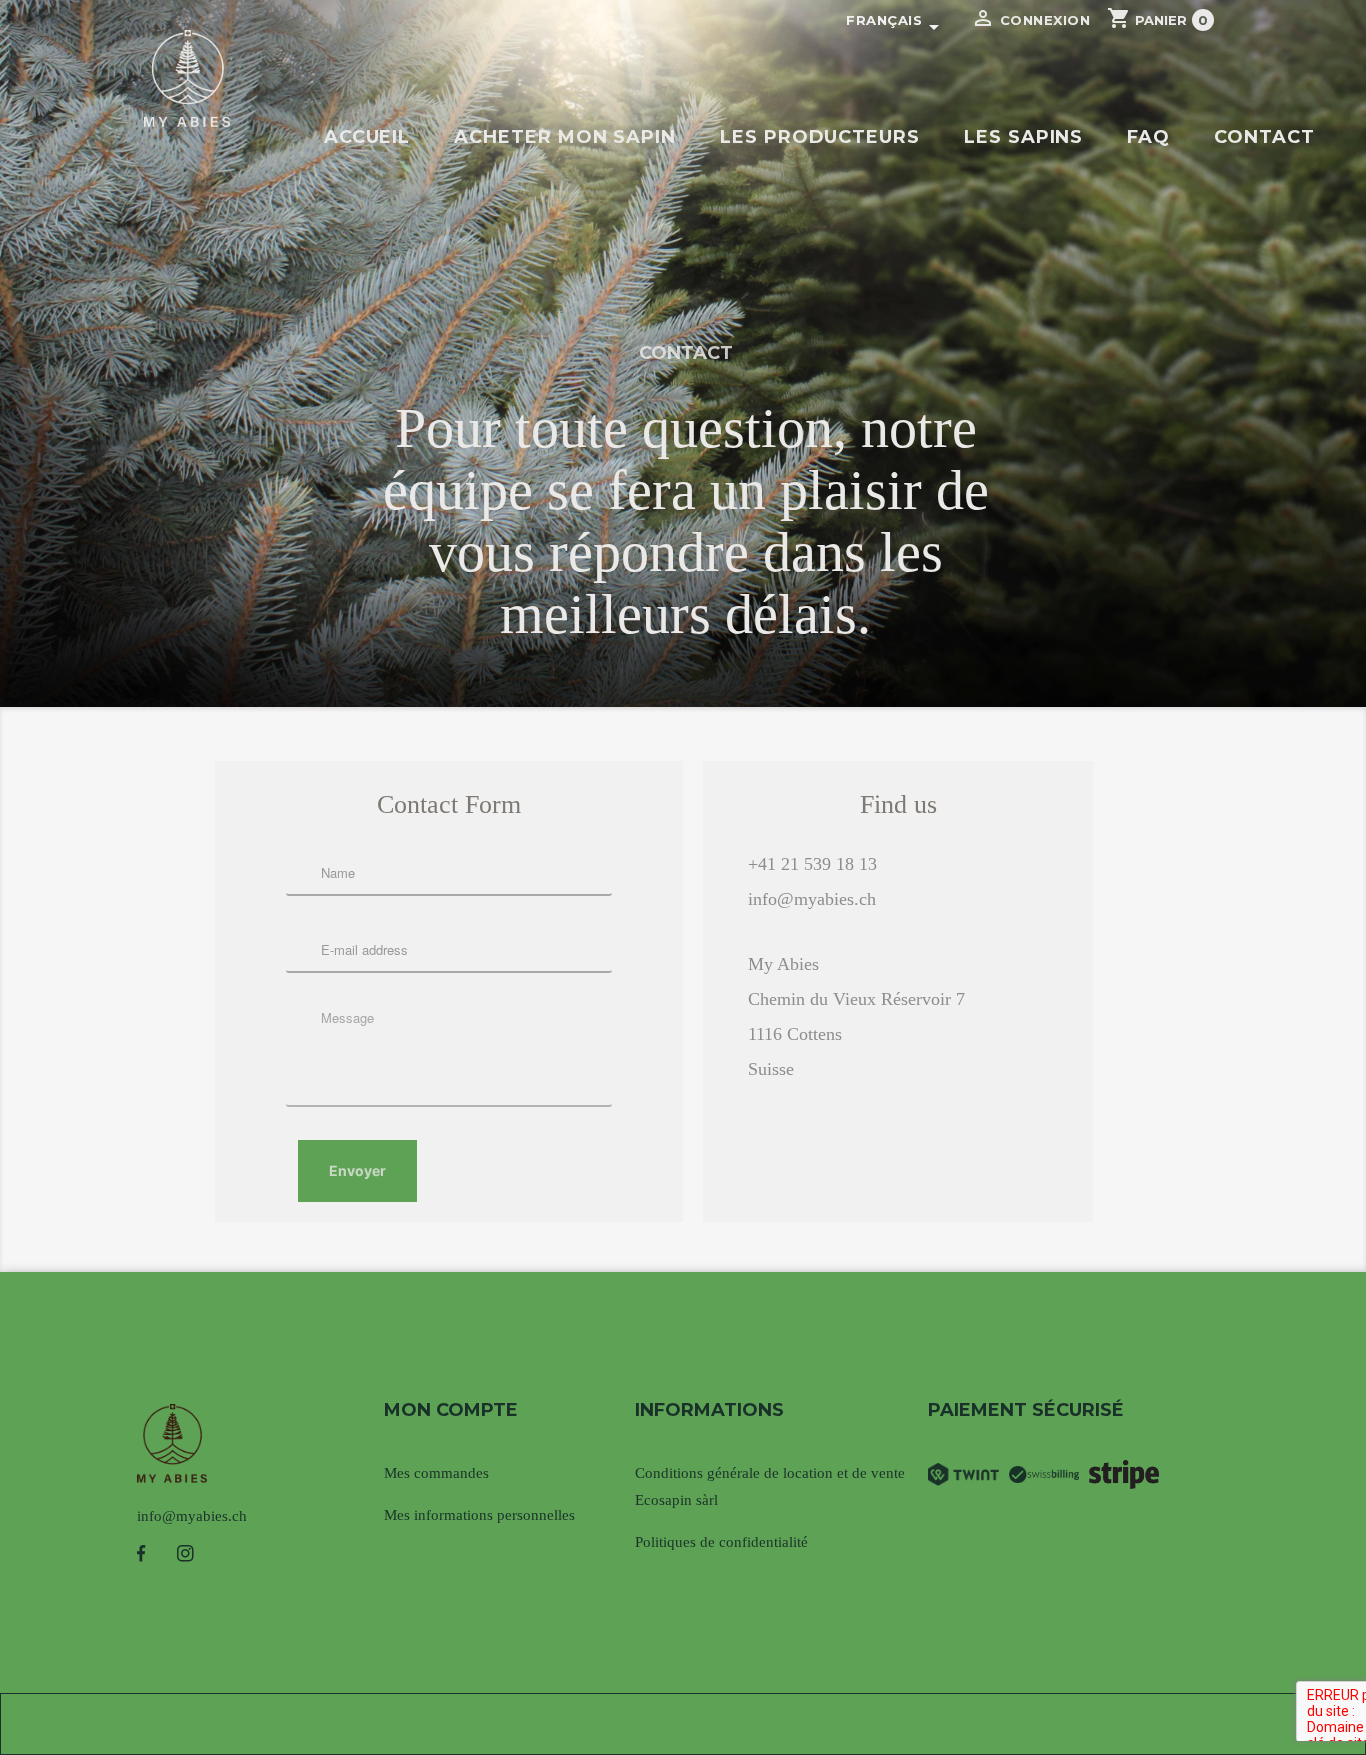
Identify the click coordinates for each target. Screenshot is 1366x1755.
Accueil (367, 137)
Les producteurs (820, 137)
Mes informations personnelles (479, 1515)
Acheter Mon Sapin (565, 137)
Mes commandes (436, 1473)
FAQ (1148, 137)
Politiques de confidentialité (721, 1542)
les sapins (1023, 137)
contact (1264, 137)
